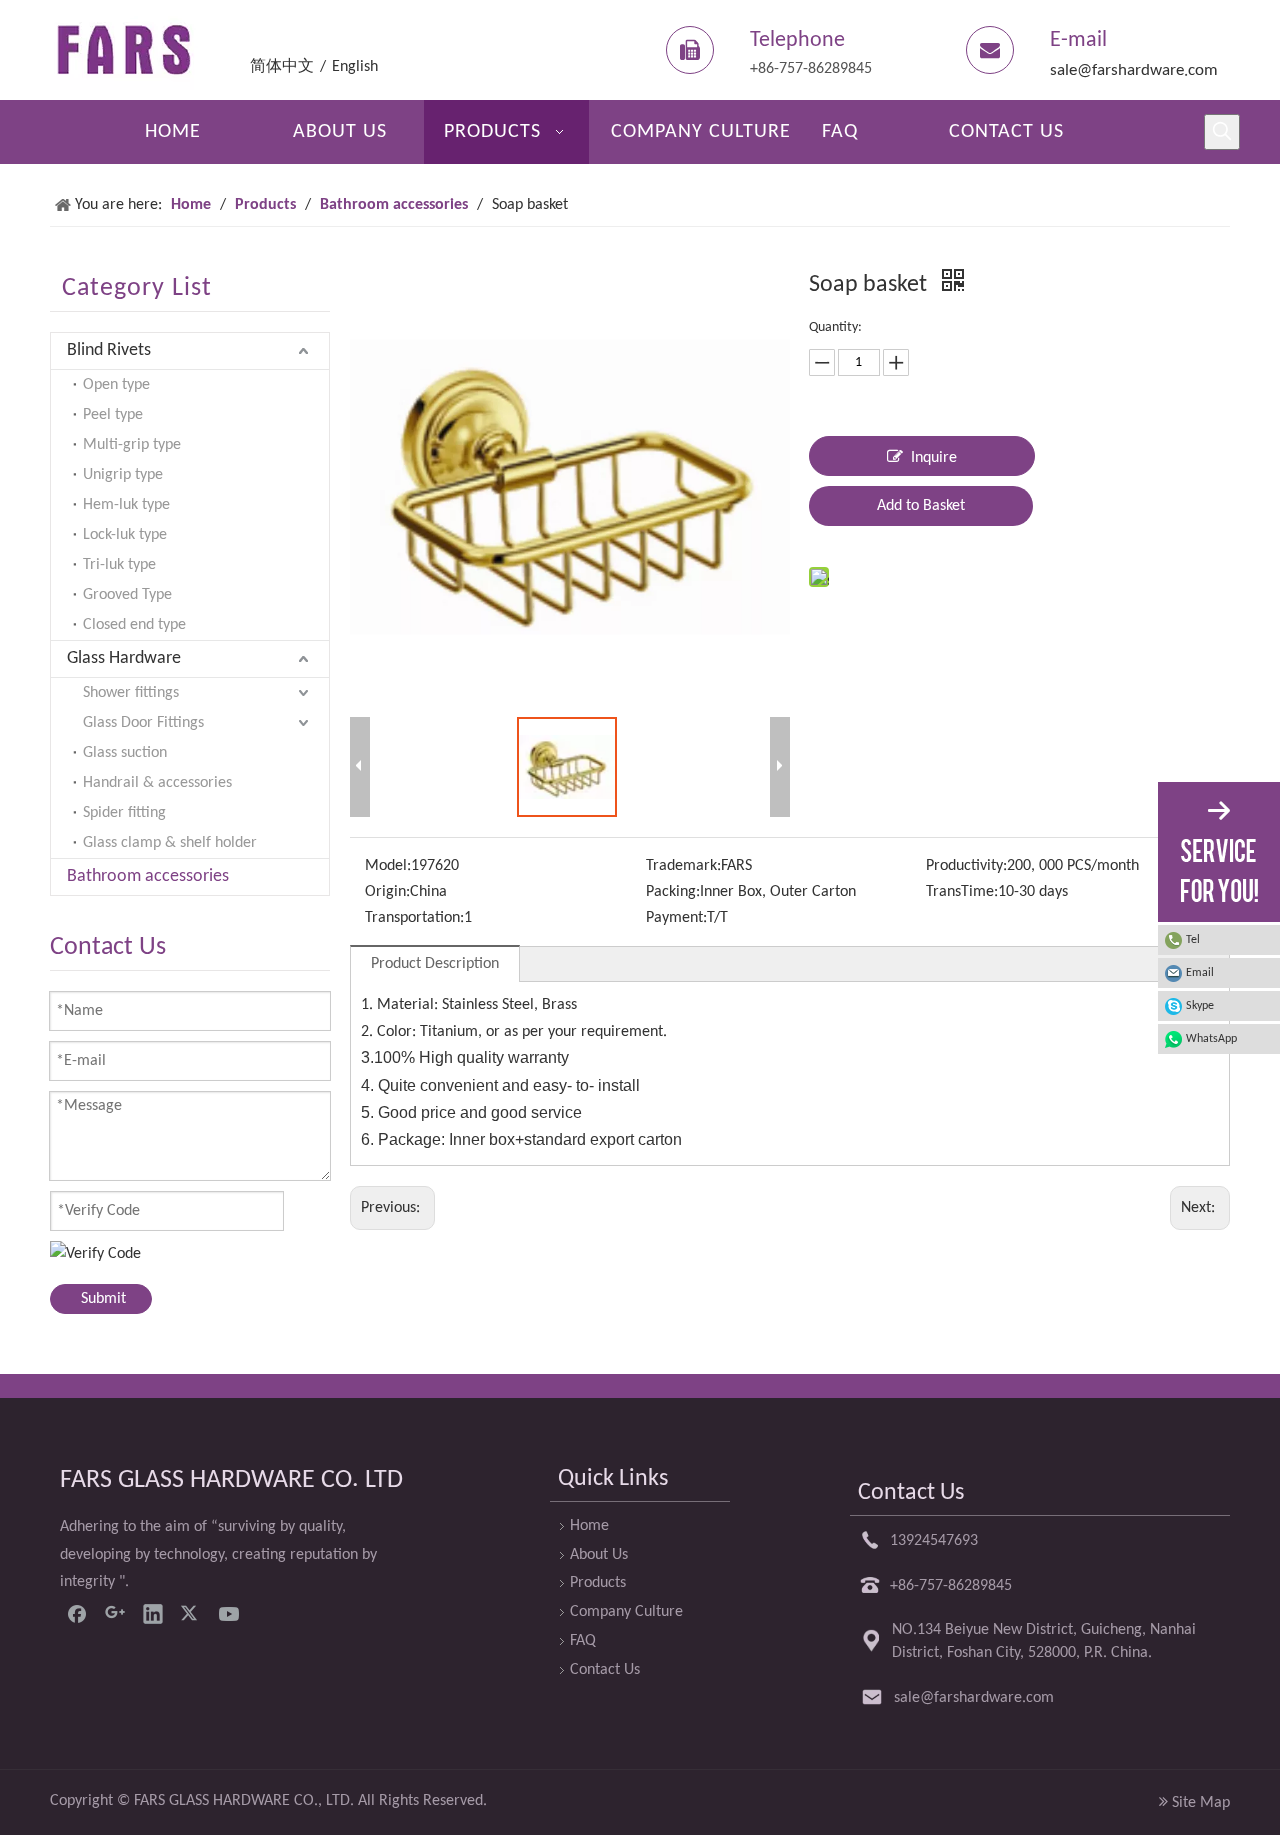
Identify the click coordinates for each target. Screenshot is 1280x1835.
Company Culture (626, 1612)
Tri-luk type (119, 565)
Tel (1193, 940)
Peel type (113, 415)
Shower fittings (131, 693)
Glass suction (125, 753)
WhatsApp (1211, 1039)
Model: (388, 866)
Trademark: (683, 866)
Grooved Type (127, 595)
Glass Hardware (124, 658)
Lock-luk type (125, 535)
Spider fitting (124, 813)
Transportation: (414, 918)
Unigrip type (123, 475)
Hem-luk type (126, 505)
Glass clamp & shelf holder (170, 843)
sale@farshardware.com (1134, 70)
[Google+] (115, 1613)
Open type (116, 385)
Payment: (676, 918)
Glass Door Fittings (143, 723)
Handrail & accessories (157, 783)
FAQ (583, 1641)
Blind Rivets (109, 350)
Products (598, 1583)
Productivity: (966, 866)
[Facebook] (77, 1613)
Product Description (435, 964)
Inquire (934, 458)
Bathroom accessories (148, 876)
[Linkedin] (153, 1613)
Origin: (387, 892)
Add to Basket (921, 506)
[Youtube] (229, 1613)
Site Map (1201, 1803)
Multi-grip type (132, 445)
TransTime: (962, 892)
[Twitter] (191, 1613)
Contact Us (605, 1670)
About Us (599, 1555)
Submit (103, 1299)
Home (589, 1526)
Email (1200, 973)
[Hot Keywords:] (1222, 132)
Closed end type (134, 625)
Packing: (673, 892)
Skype (1200, 1006)
